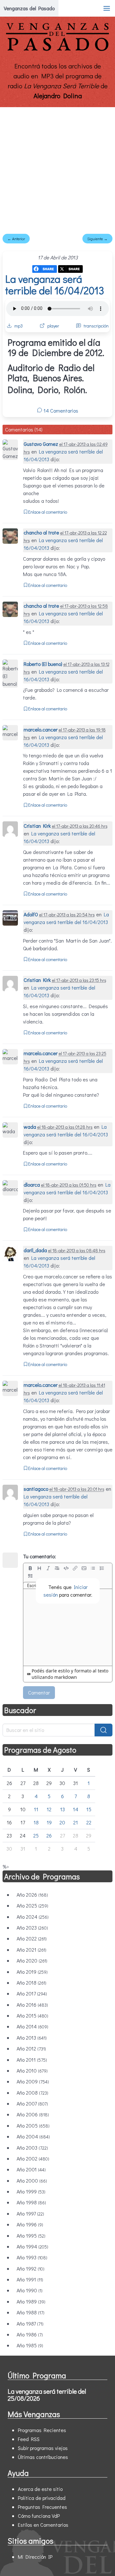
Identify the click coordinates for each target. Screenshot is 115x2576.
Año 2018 (31, 1983)
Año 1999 (31, 2191)
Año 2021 (31, 1950)
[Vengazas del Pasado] (57, 49)
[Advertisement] (57, 168)
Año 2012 (31, 2048)
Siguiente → (97, 239)
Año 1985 (30, 2345)
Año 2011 (32, 2060)
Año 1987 (30, 2323)
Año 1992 (31, 2268)
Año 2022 (32, 1938)
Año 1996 (30, 2224)
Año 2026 (32, 1895)
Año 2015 (32, 2015)
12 (49, 1809)
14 (76, 1809)
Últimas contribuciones (43, 2457)
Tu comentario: (39, 1556)
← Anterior (16, 239)
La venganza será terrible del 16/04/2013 (55, 284)
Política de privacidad (42, 2498)
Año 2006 (33, 2114)
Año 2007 (32, 2103)
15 (89, 1809)
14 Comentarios (60, 411)
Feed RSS (29, 2439)
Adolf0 (31, 914)
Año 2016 (32, 2005)
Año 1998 (31, 2202)
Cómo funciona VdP (39, 2516)
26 (49, 1835)
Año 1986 (30, 2334)
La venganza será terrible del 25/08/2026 (47, 2395)
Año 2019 (32, 1972)
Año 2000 (32, 2181)
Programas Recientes (42, 2430)
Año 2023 (32, 1928)
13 (62, 1809)
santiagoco (36, 1489)
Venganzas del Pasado (29, 8)
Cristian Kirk (37, 826)
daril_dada (35, 1250)
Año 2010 (32, 2070)
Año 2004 (33, 2136)
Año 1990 (30, 2290)
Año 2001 (31, 2169)
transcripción (96, 326)
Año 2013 (32, 2038)
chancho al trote (41, 532)
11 (36, 1809)
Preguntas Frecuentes (42, 2507)
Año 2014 (32, 2026)
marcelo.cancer (41, 729)
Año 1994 (32, 2246)
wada (30, 1127)
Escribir (34, 1585)
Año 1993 (32, 2257)
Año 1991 (30, 2279)
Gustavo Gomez (41, 444)
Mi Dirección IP (35, 2557)
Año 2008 (32, 2093)
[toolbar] (68, 1572)
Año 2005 (33, 2126)
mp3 (19, 326)
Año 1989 (31, 2301)
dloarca (32, 1185)
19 (49, 1822)
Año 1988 (31, 2312)
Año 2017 (32, 1993)
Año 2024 (33, 1917)
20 (62, 1822)
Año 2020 (32, 1960)
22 (89, 1822)
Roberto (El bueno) (43, 664)
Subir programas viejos (43, 2448)
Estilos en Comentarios (43, 2525)
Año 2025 (32, 1905)
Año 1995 (31, 2236)
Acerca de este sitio (40, 2489)
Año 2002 (33, 2158)
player (53, 326)
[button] (107, 8)
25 (36, 1835)
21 (76, 1822)
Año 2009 (33, 2081)
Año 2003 (32, 2148)
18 (36, 1822)
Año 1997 (30, 2213)
